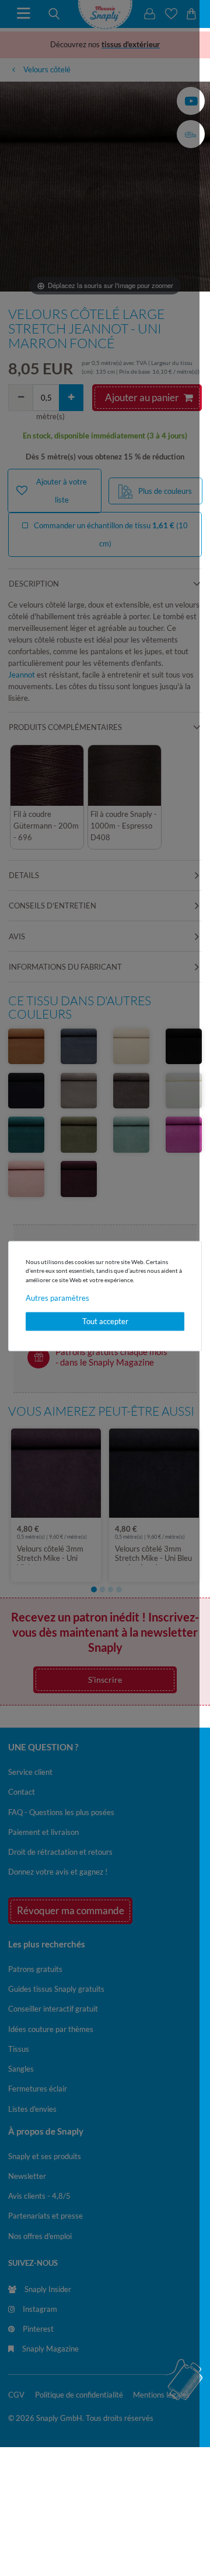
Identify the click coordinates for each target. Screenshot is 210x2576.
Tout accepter (105, 1321)
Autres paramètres (57, 1298)
